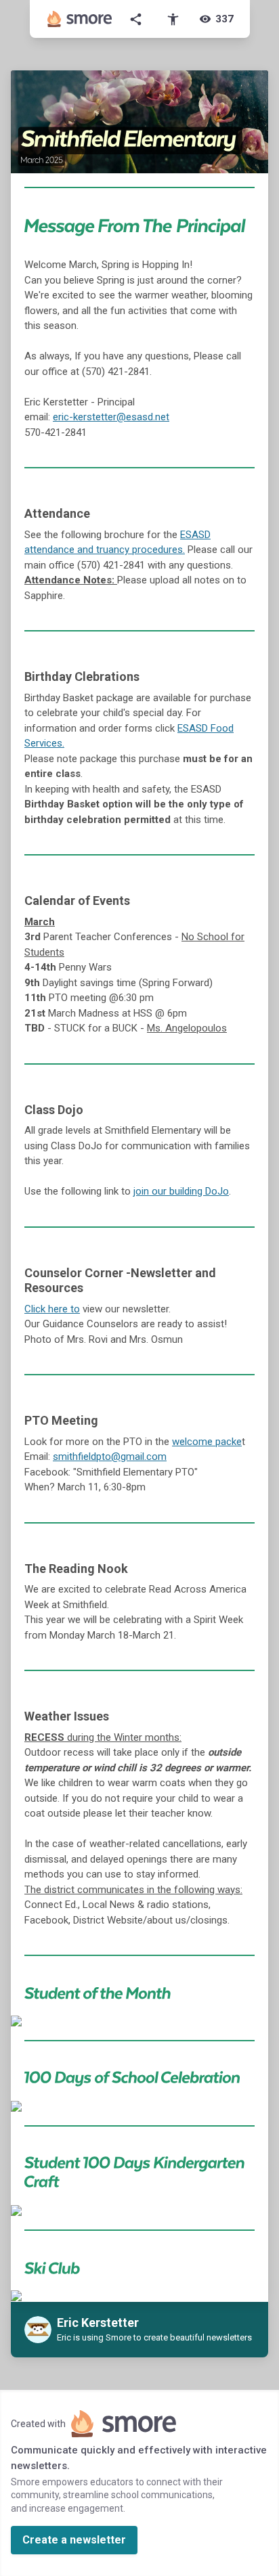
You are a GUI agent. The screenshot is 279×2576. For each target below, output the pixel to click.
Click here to (52, 1309)
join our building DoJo (181, 1191)
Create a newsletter (74, 2540)
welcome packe (207, 1442)
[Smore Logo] (80, 19)
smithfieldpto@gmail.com (110, 1457)
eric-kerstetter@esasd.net (111, 417)
